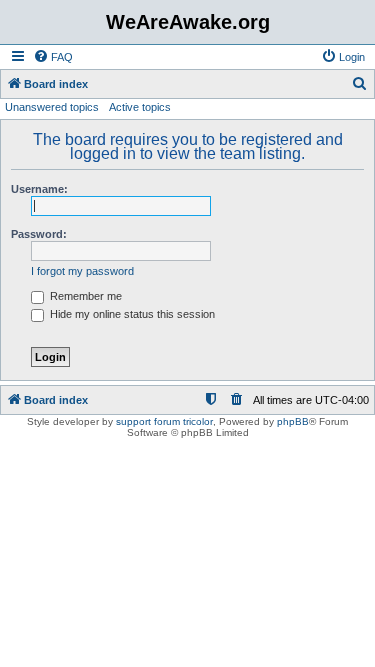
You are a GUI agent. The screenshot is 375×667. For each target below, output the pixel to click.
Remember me (84, 296)
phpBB (293, 421)
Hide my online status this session (131, 314)
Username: (39, 189)
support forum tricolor (164, 421)
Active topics (140, 107)
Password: (39, 234)
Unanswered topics (52, 107)
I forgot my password (82, 271)
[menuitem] (53, 57)
